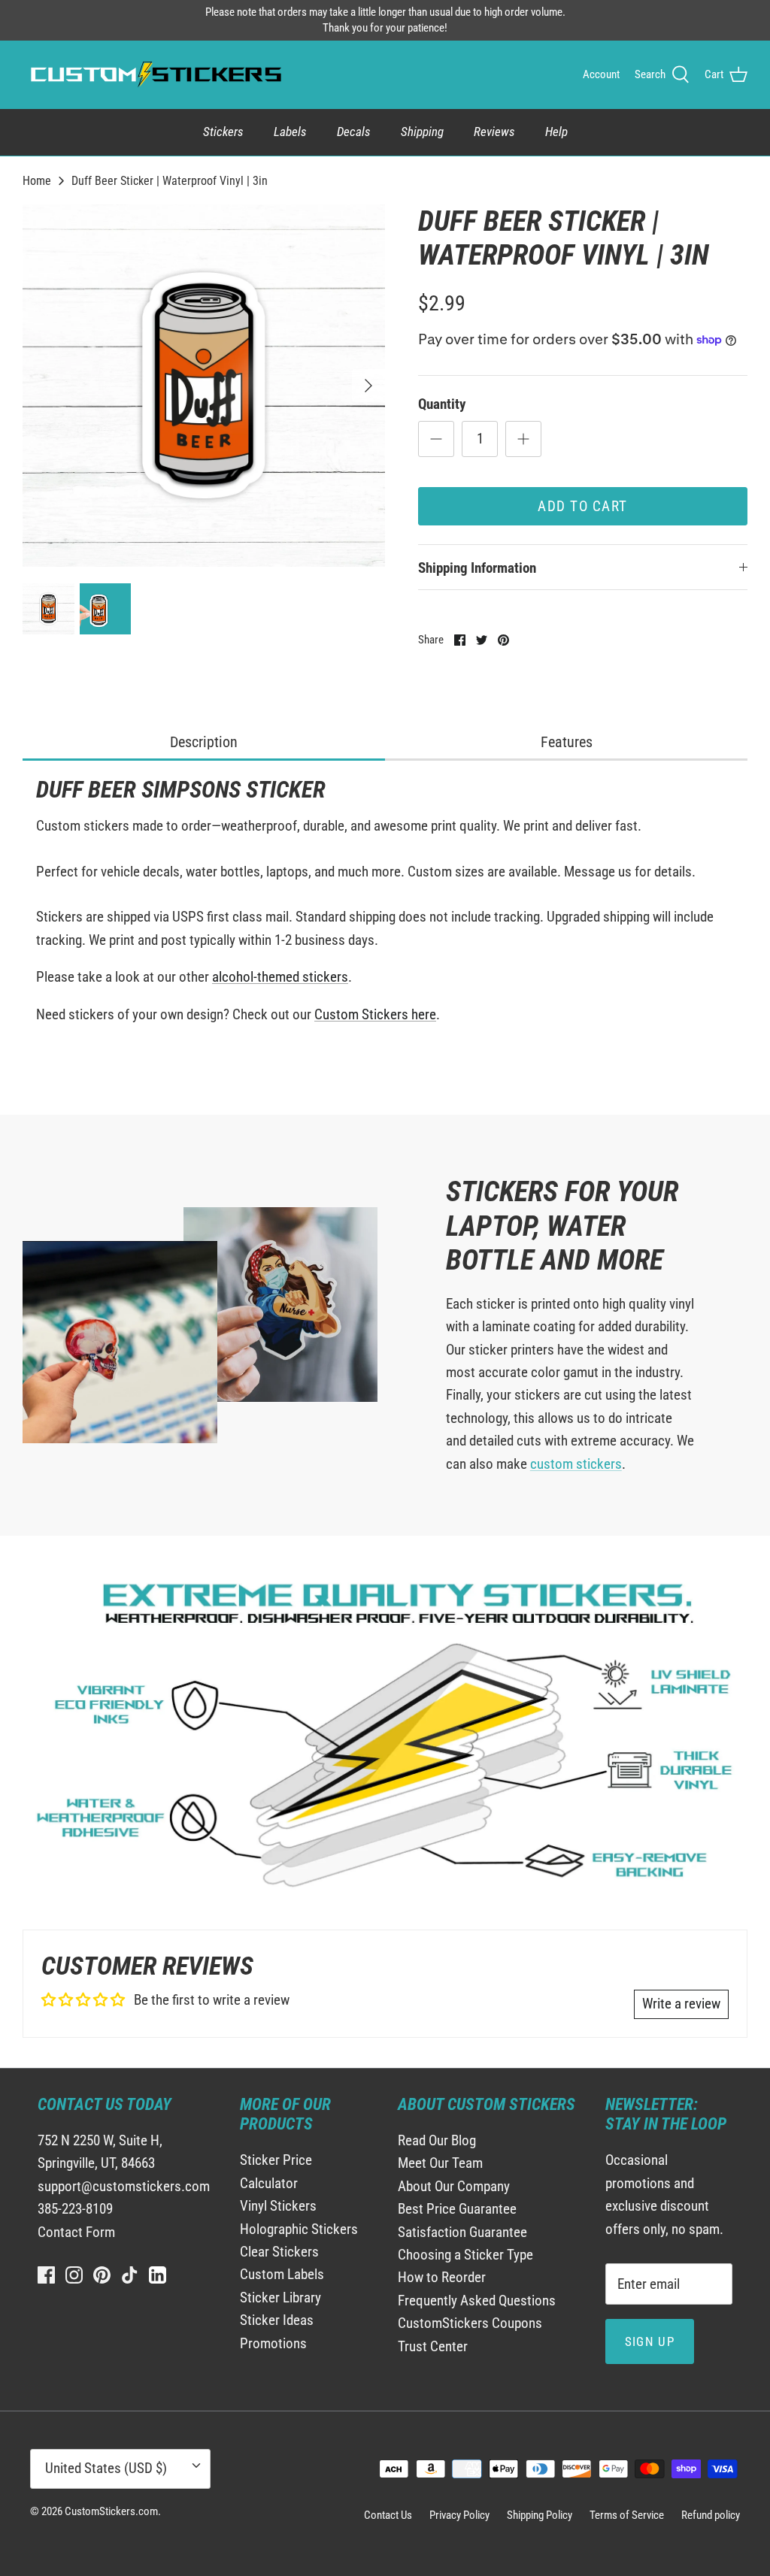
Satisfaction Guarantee (462, 2232)
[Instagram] (74, 2275)
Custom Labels (282, 2274)
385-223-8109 (75, 2209)
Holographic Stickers (299, 2229)
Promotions (273, 2343)
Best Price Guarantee (457, 2209)
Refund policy (711, 2515)
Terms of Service (627, 2515)
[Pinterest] (102, 2275)
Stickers (223, 132)
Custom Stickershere (375, 1014)
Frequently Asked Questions (477, 2301)
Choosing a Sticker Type (465, 2255)
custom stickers (576, 1464)
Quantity (442, 404)
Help (556, 132)
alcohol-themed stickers (280, 977)
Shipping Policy (540, 2515)
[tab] (204, 743)
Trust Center (433, 2346)
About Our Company (454, 2186)
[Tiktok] (130, 2275)
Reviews (494, 132)
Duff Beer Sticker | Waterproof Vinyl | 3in (170, 180)
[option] (204, 386)
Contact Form (76, 2232)
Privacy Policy (459, 2515)
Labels (290, 132)
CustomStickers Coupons (470, 2323)
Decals (354, 132)
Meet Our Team (440, 2163)
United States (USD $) (106, 2468)
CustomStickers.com (111, 2511)
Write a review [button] (681, 2004)
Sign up (650, 2341)
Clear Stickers (279, 2252)
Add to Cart (583, 506)
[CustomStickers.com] (154, 74)
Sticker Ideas (277, 2320)
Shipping (422, 132)
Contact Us (388, 2515)
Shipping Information (477, 568)
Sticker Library (280, 2298)
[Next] (368, 386)
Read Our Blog (437, 2140)
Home (37, 180)
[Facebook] (46, 2275)
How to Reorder (442, 2277)
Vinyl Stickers (278, 2206)
